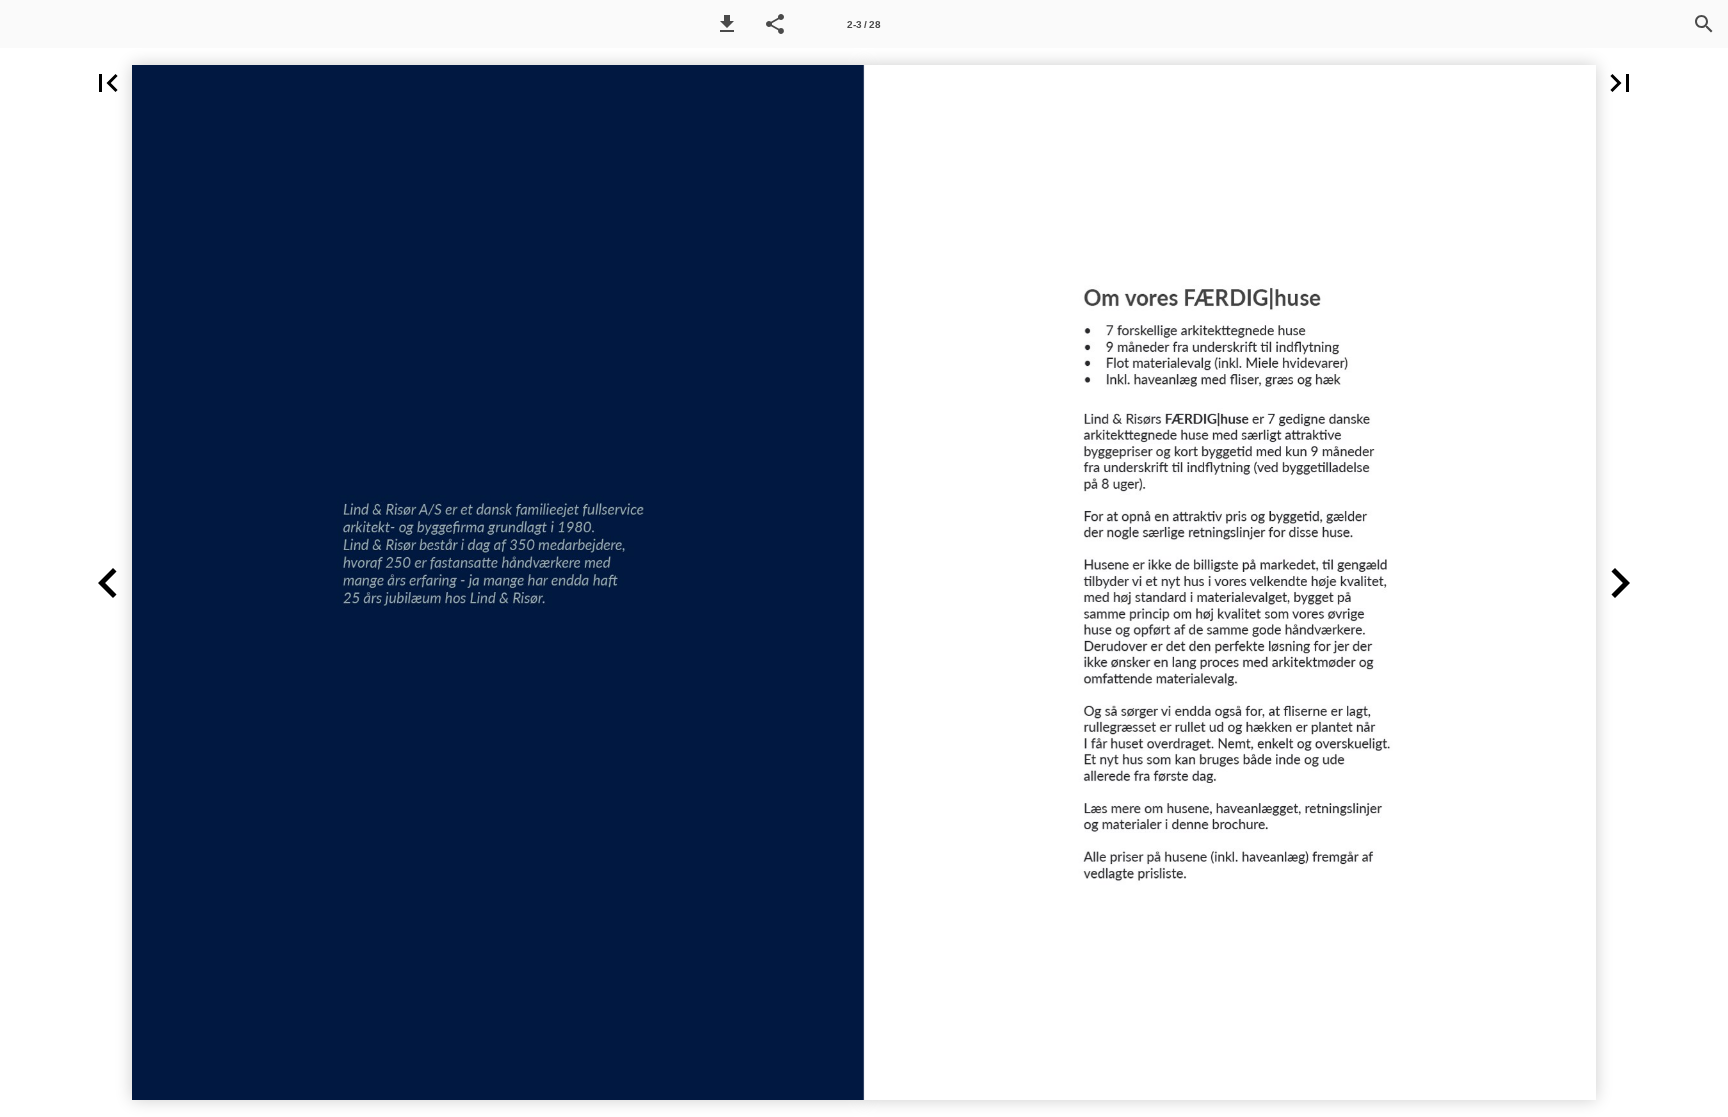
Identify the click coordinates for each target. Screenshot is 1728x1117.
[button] (727, 24)
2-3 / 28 (864, 24)
